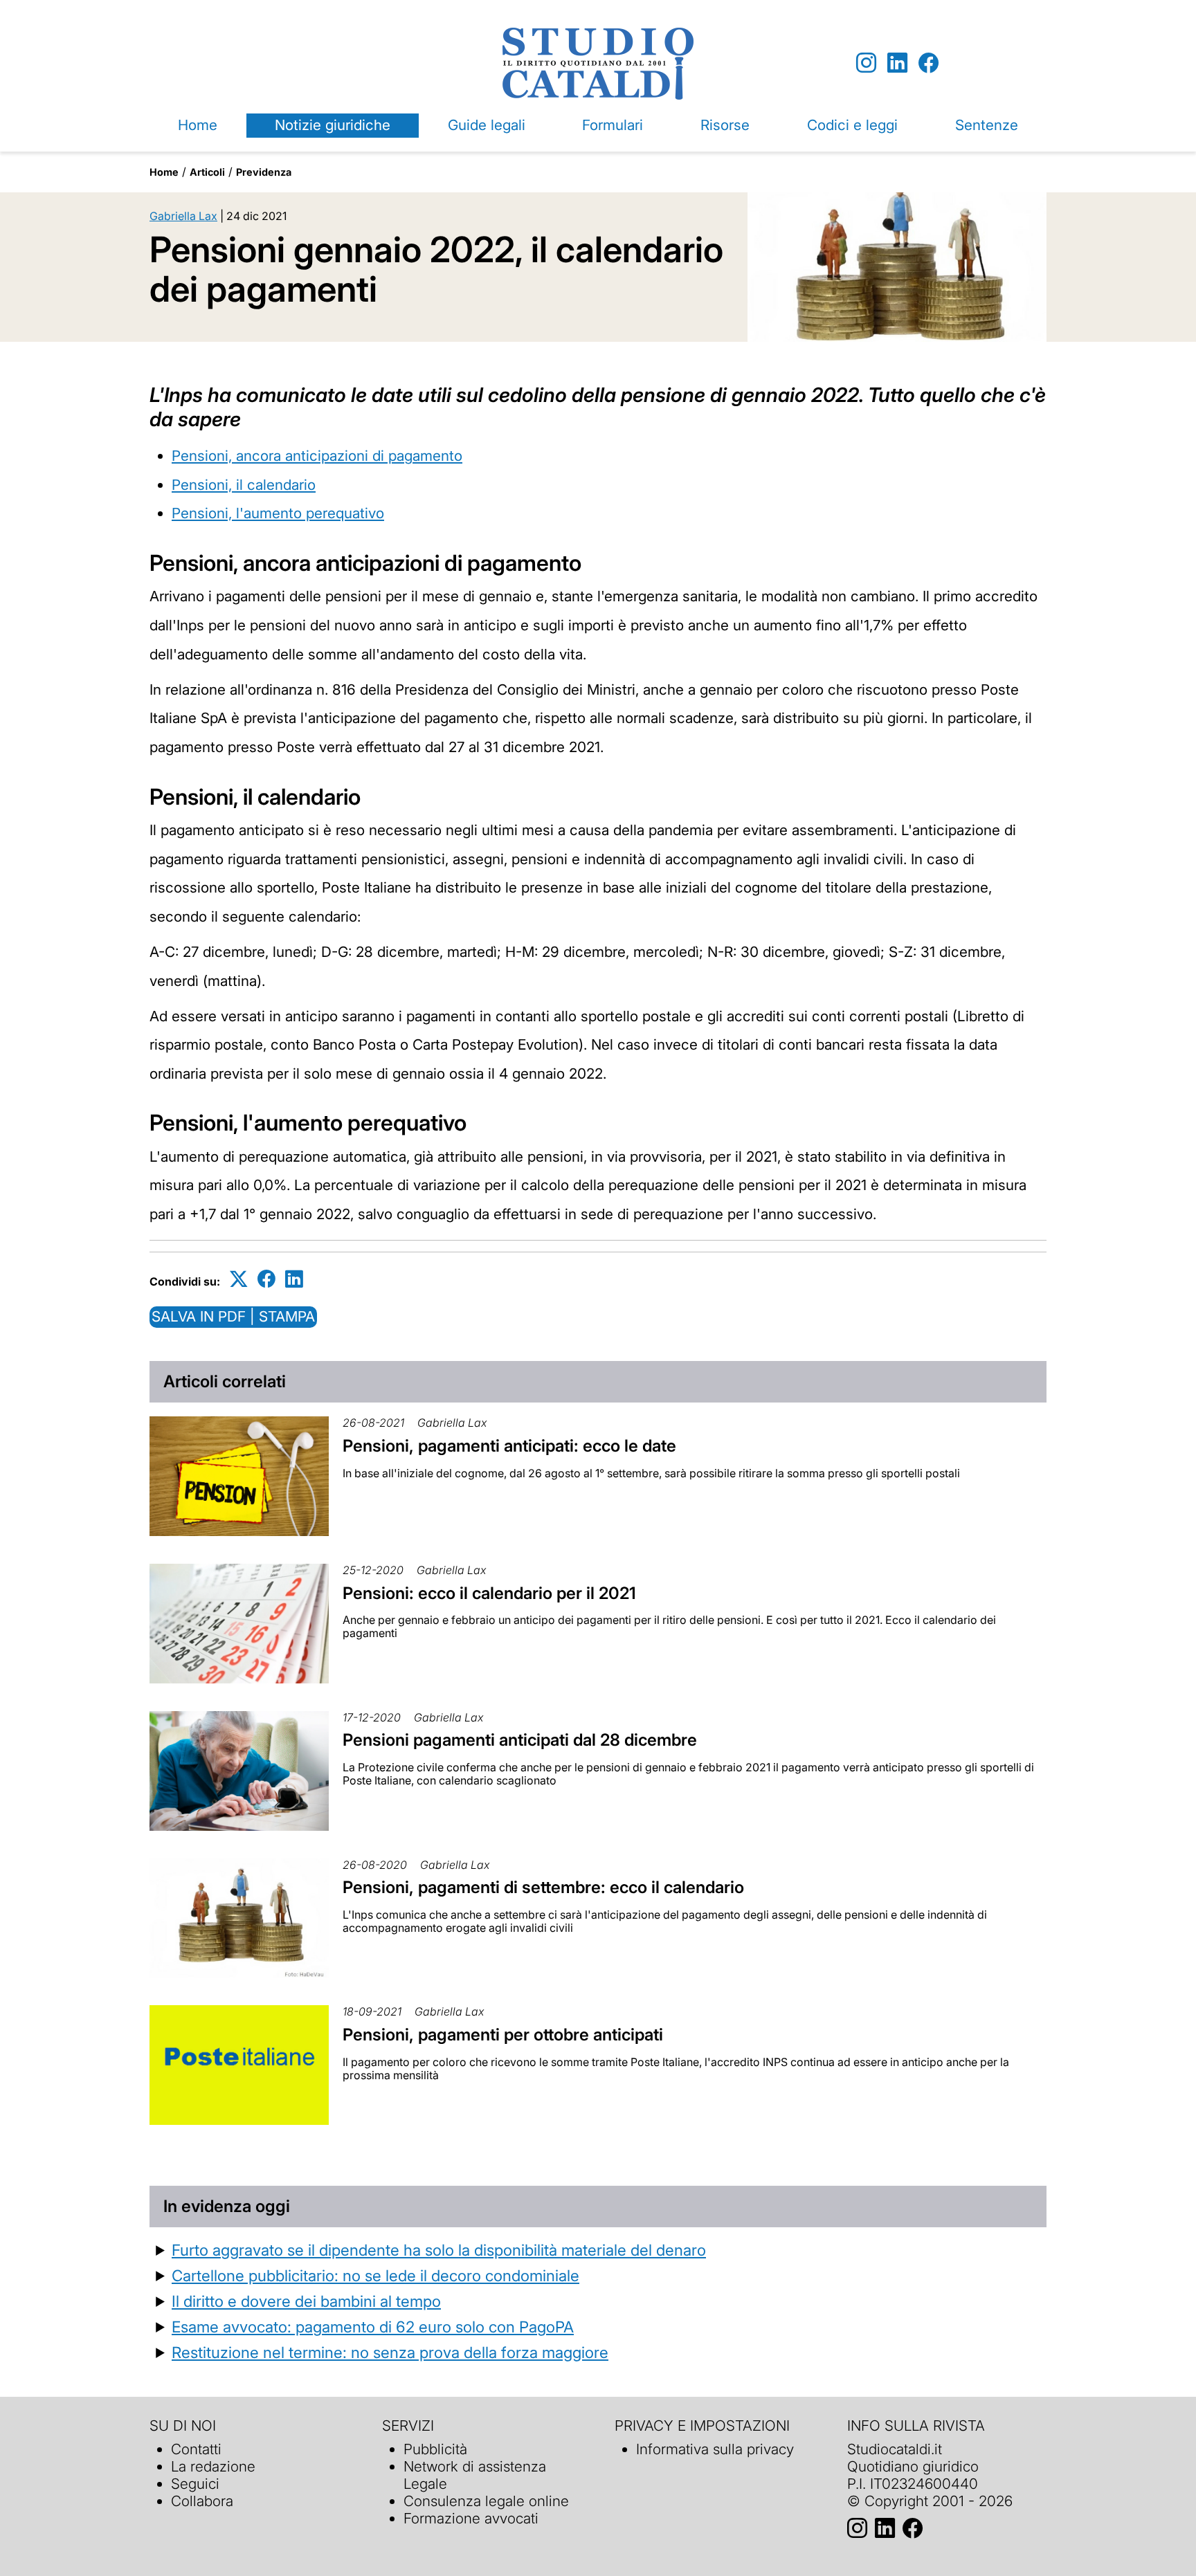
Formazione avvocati (471, 2518)
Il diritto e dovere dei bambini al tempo (306, 2301)
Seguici (195, 2484)
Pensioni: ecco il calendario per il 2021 (489, 1593)
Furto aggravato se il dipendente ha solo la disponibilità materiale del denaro (439, 2250)
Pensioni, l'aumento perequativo (278, 513)
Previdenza (264, 172)
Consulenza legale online (486, 2501)
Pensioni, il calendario (244, 485)
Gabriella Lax (183, 216)
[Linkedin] (897, 63)
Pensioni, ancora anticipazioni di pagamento (317, 456)
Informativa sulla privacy (715, 2449)
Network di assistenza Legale (475, 2475)
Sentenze (987, 125)
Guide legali (487, 125)
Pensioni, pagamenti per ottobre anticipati (503, 2035)
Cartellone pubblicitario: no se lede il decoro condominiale (375, 2275)
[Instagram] (866, 63)
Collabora (202, 2501)
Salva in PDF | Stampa (233, 1316)
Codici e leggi (852, 125)
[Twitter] (239, 1279)
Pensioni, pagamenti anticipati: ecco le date (509, 1446)
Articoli (207, 172)
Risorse (725, 125)
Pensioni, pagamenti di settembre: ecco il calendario (543, 1887)
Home (198, 125)
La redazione (213, 2466)
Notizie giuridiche (333, 125)
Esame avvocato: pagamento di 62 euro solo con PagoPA (373, 2327)
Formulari (613, 125)
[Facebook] (928, 63)
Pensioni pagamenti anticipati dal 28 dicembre (520, 1740)
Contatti (196, 2449)
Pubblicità (435, 2449)
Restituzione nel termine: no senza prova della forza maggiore (390, 2352)
